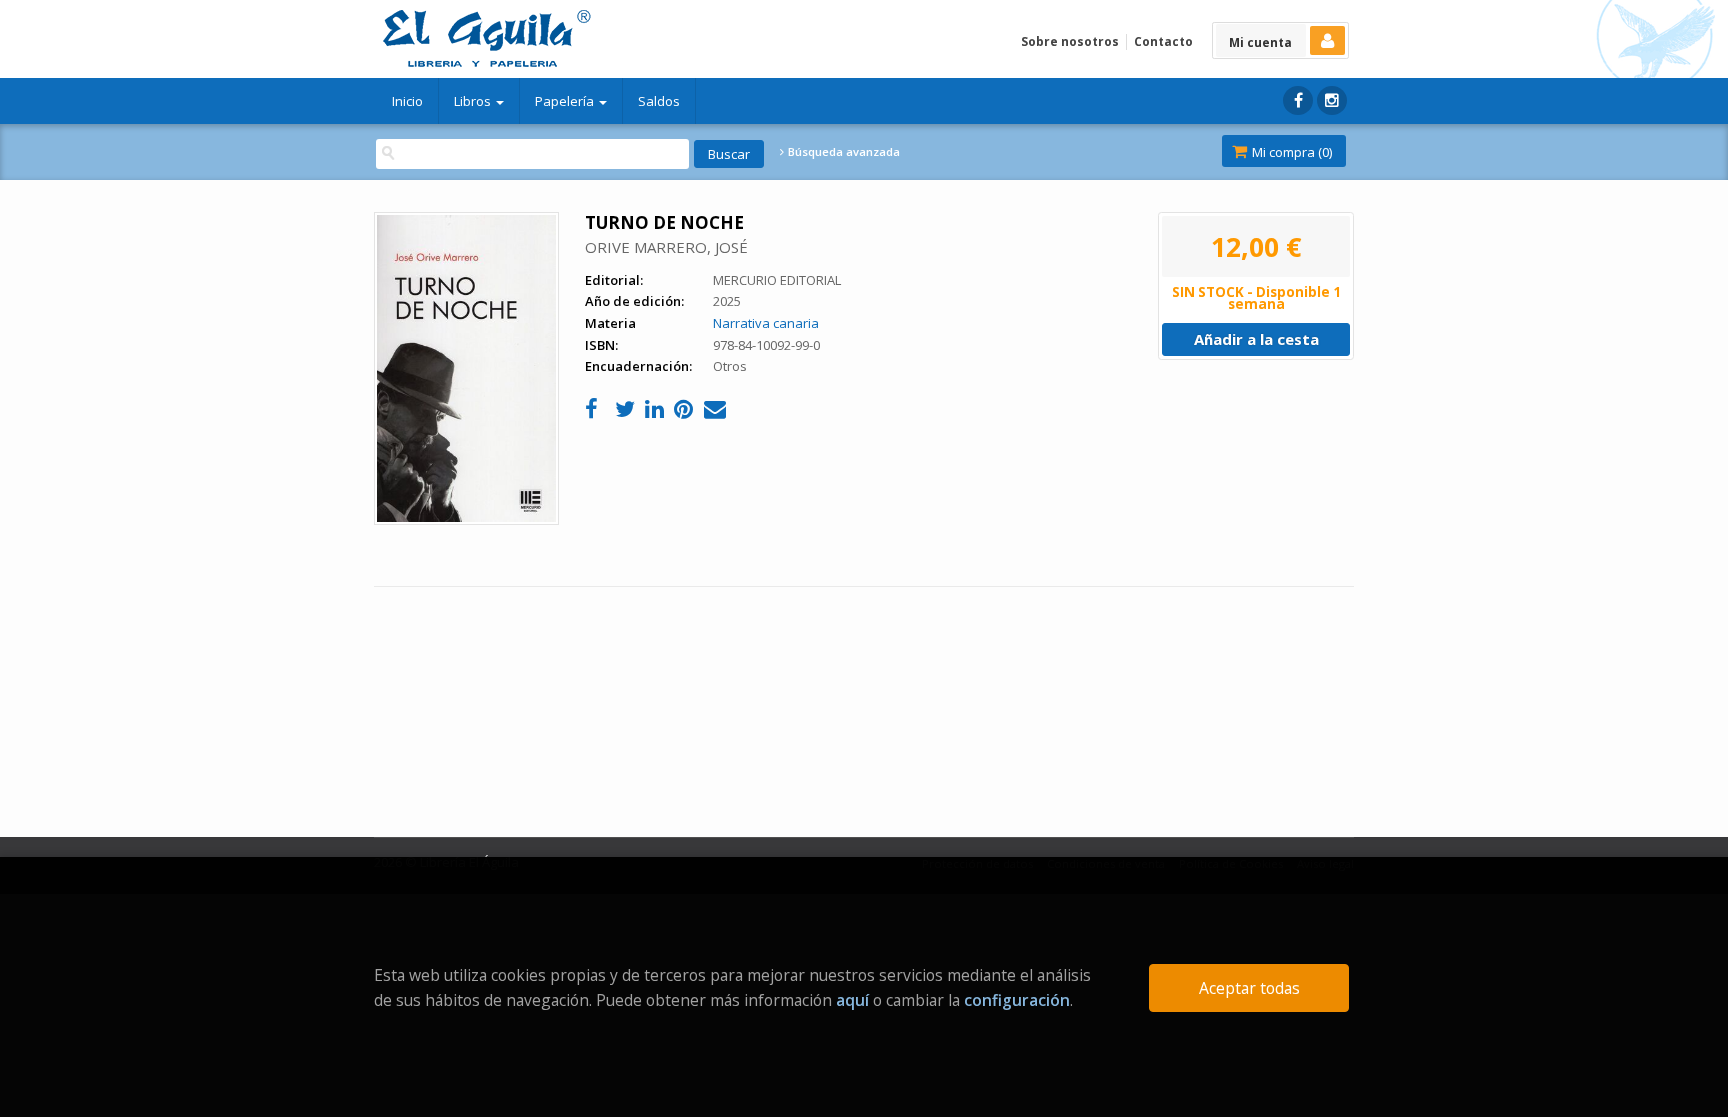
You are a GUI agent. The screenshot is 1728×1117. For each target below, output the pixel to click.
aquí (852, 1000)
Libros (474, 101)
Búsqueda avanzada (842, 152)
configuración (1017, 1000)
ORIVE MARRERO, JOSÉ (666, 247)
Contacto (1163, 41)
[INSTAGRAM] (1332, 100)
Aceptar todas (1249, 988)
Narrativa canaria (766, 323)
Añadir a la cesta (1256, 339)
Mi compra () (1290, 152)
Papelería (566, 101)
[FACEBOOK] (1298, 100)
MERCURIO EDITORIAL (777, 280)
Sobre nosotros (1070, 41)
